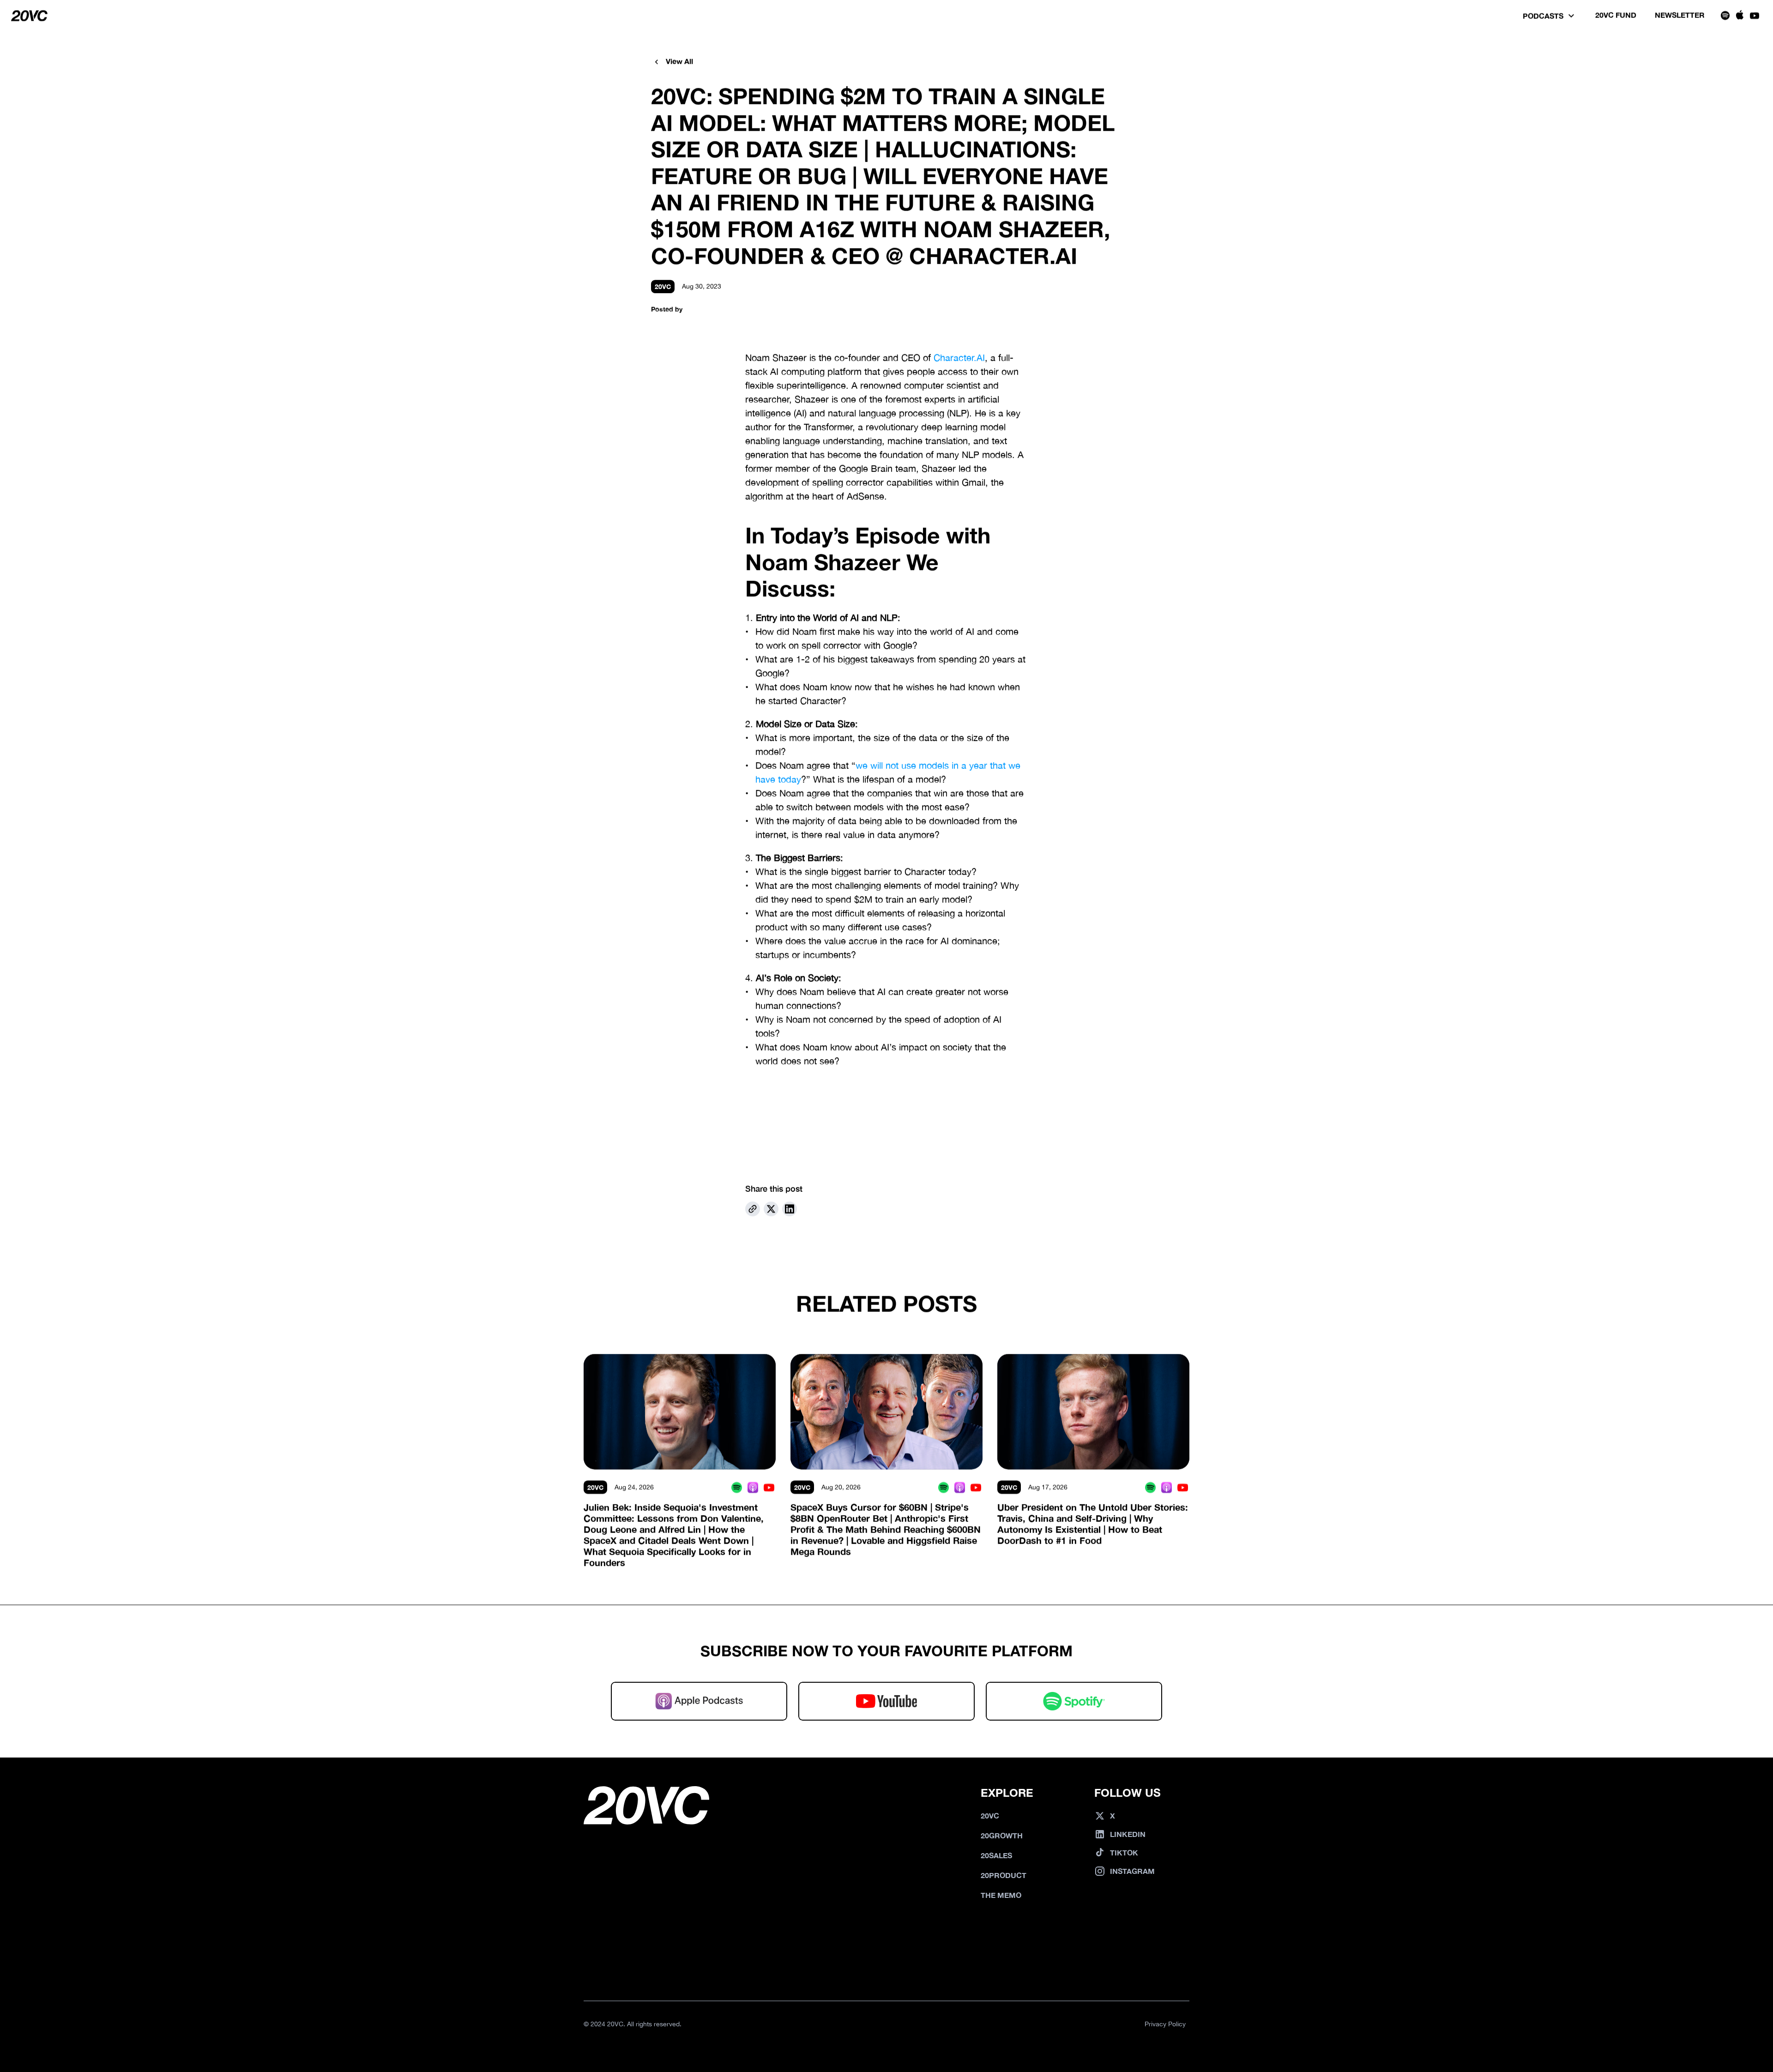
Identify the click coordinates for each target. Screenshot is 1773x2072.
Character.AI (959, 358)
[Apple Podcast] (753, 1487)
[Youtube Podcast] (769, 1487)
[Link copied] (753, 1209)
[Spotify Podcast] (737, 1487)
